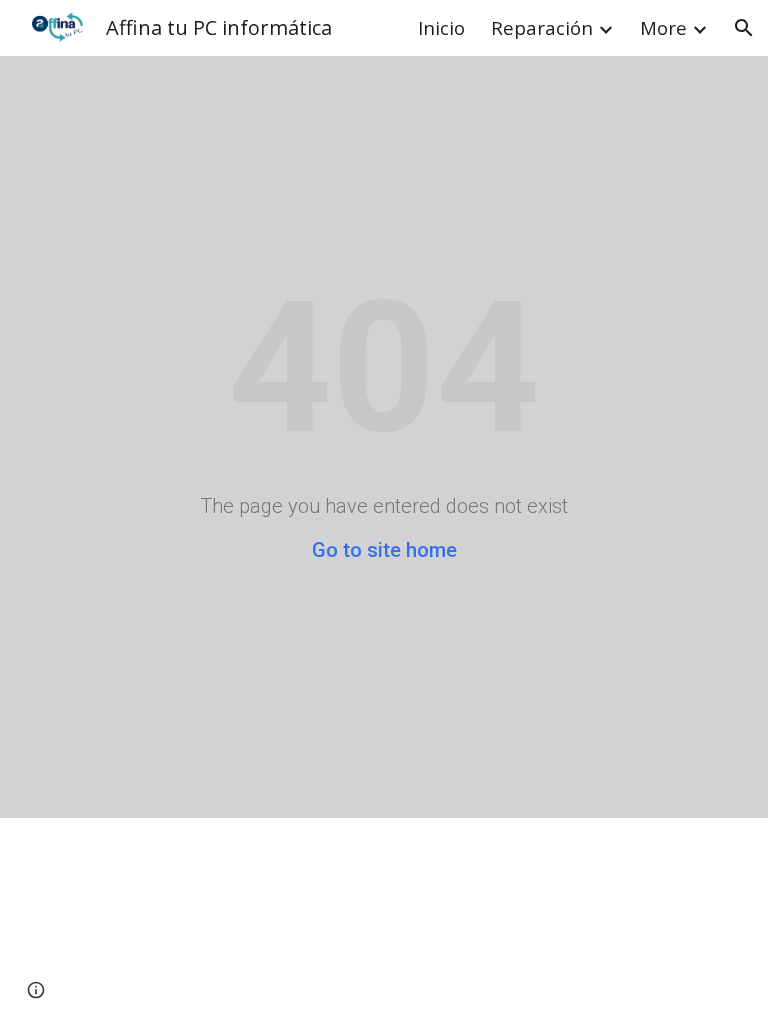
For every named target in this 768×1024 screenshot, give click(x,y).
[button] (744, 28)
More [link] (663, 27)
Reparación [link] (542, 27)
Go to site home (384, 550)
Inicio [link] (441, 27)
